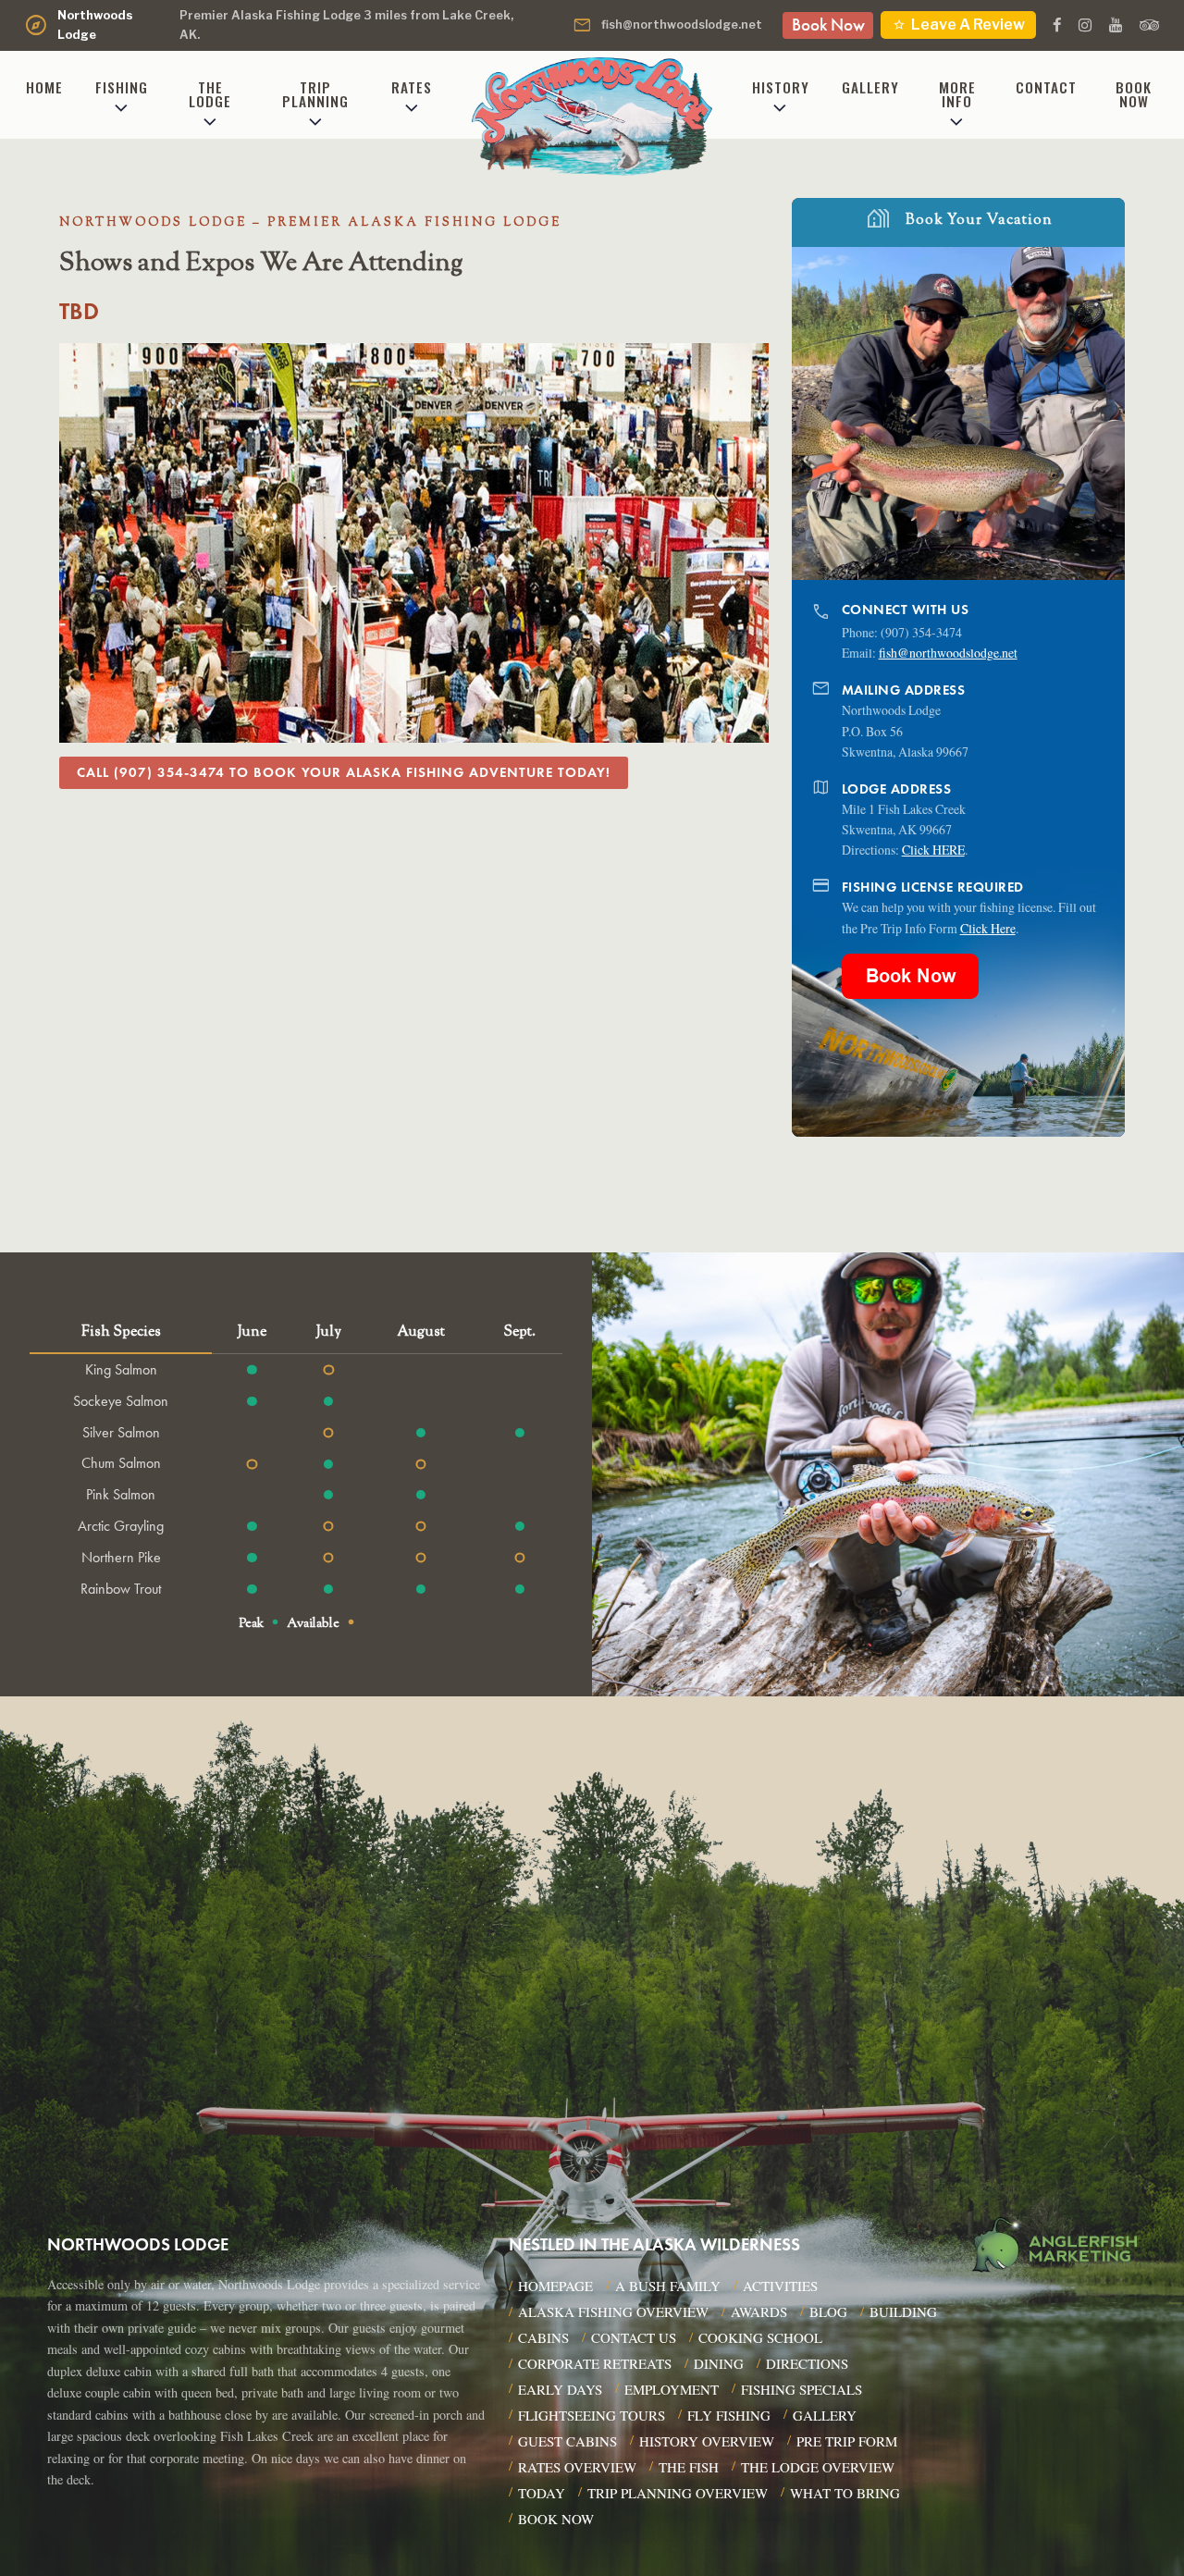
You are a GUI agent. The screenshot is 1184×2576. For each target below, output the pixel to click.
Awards (759, 2311)
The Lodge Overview (818, 2467)
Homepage (555, 2286)
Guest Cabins (567, 2441)
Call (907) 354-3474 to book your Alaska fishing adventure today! (344, 772)
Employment (672, 2389)
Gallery (870, 87)
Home (44, 87)
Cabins (543, 2337)
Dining (719, 2363)
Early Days (560, 2389)
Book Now (828, 25)
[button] (1112, 413)
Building (903, 2311)
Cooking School (760, 2337)
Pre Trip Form (847, 2441)
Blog (828, 2311)
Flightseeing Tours (592, 2415)
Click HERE (933, 850)
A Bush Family (668, 2286)
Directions (807, 2363)
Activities (780, 2286)
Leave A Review (958, 25)
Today (542, 2493)
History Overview (707, 2441)
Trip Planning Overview (678, 2493)
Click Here (988, 928)
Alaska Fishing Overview (613, 2311)
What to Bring (845, 2493)
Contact (1046, 87)
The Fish (689, 2467)
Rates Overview (577, 2467)
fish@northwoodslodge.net (667, 25)
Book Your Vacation (958, 217)
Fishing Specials (802, 2389)
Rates (412, 87)
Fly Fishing (729, 2415)
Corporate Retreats (595, 2363)
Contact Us (634, 2337)
